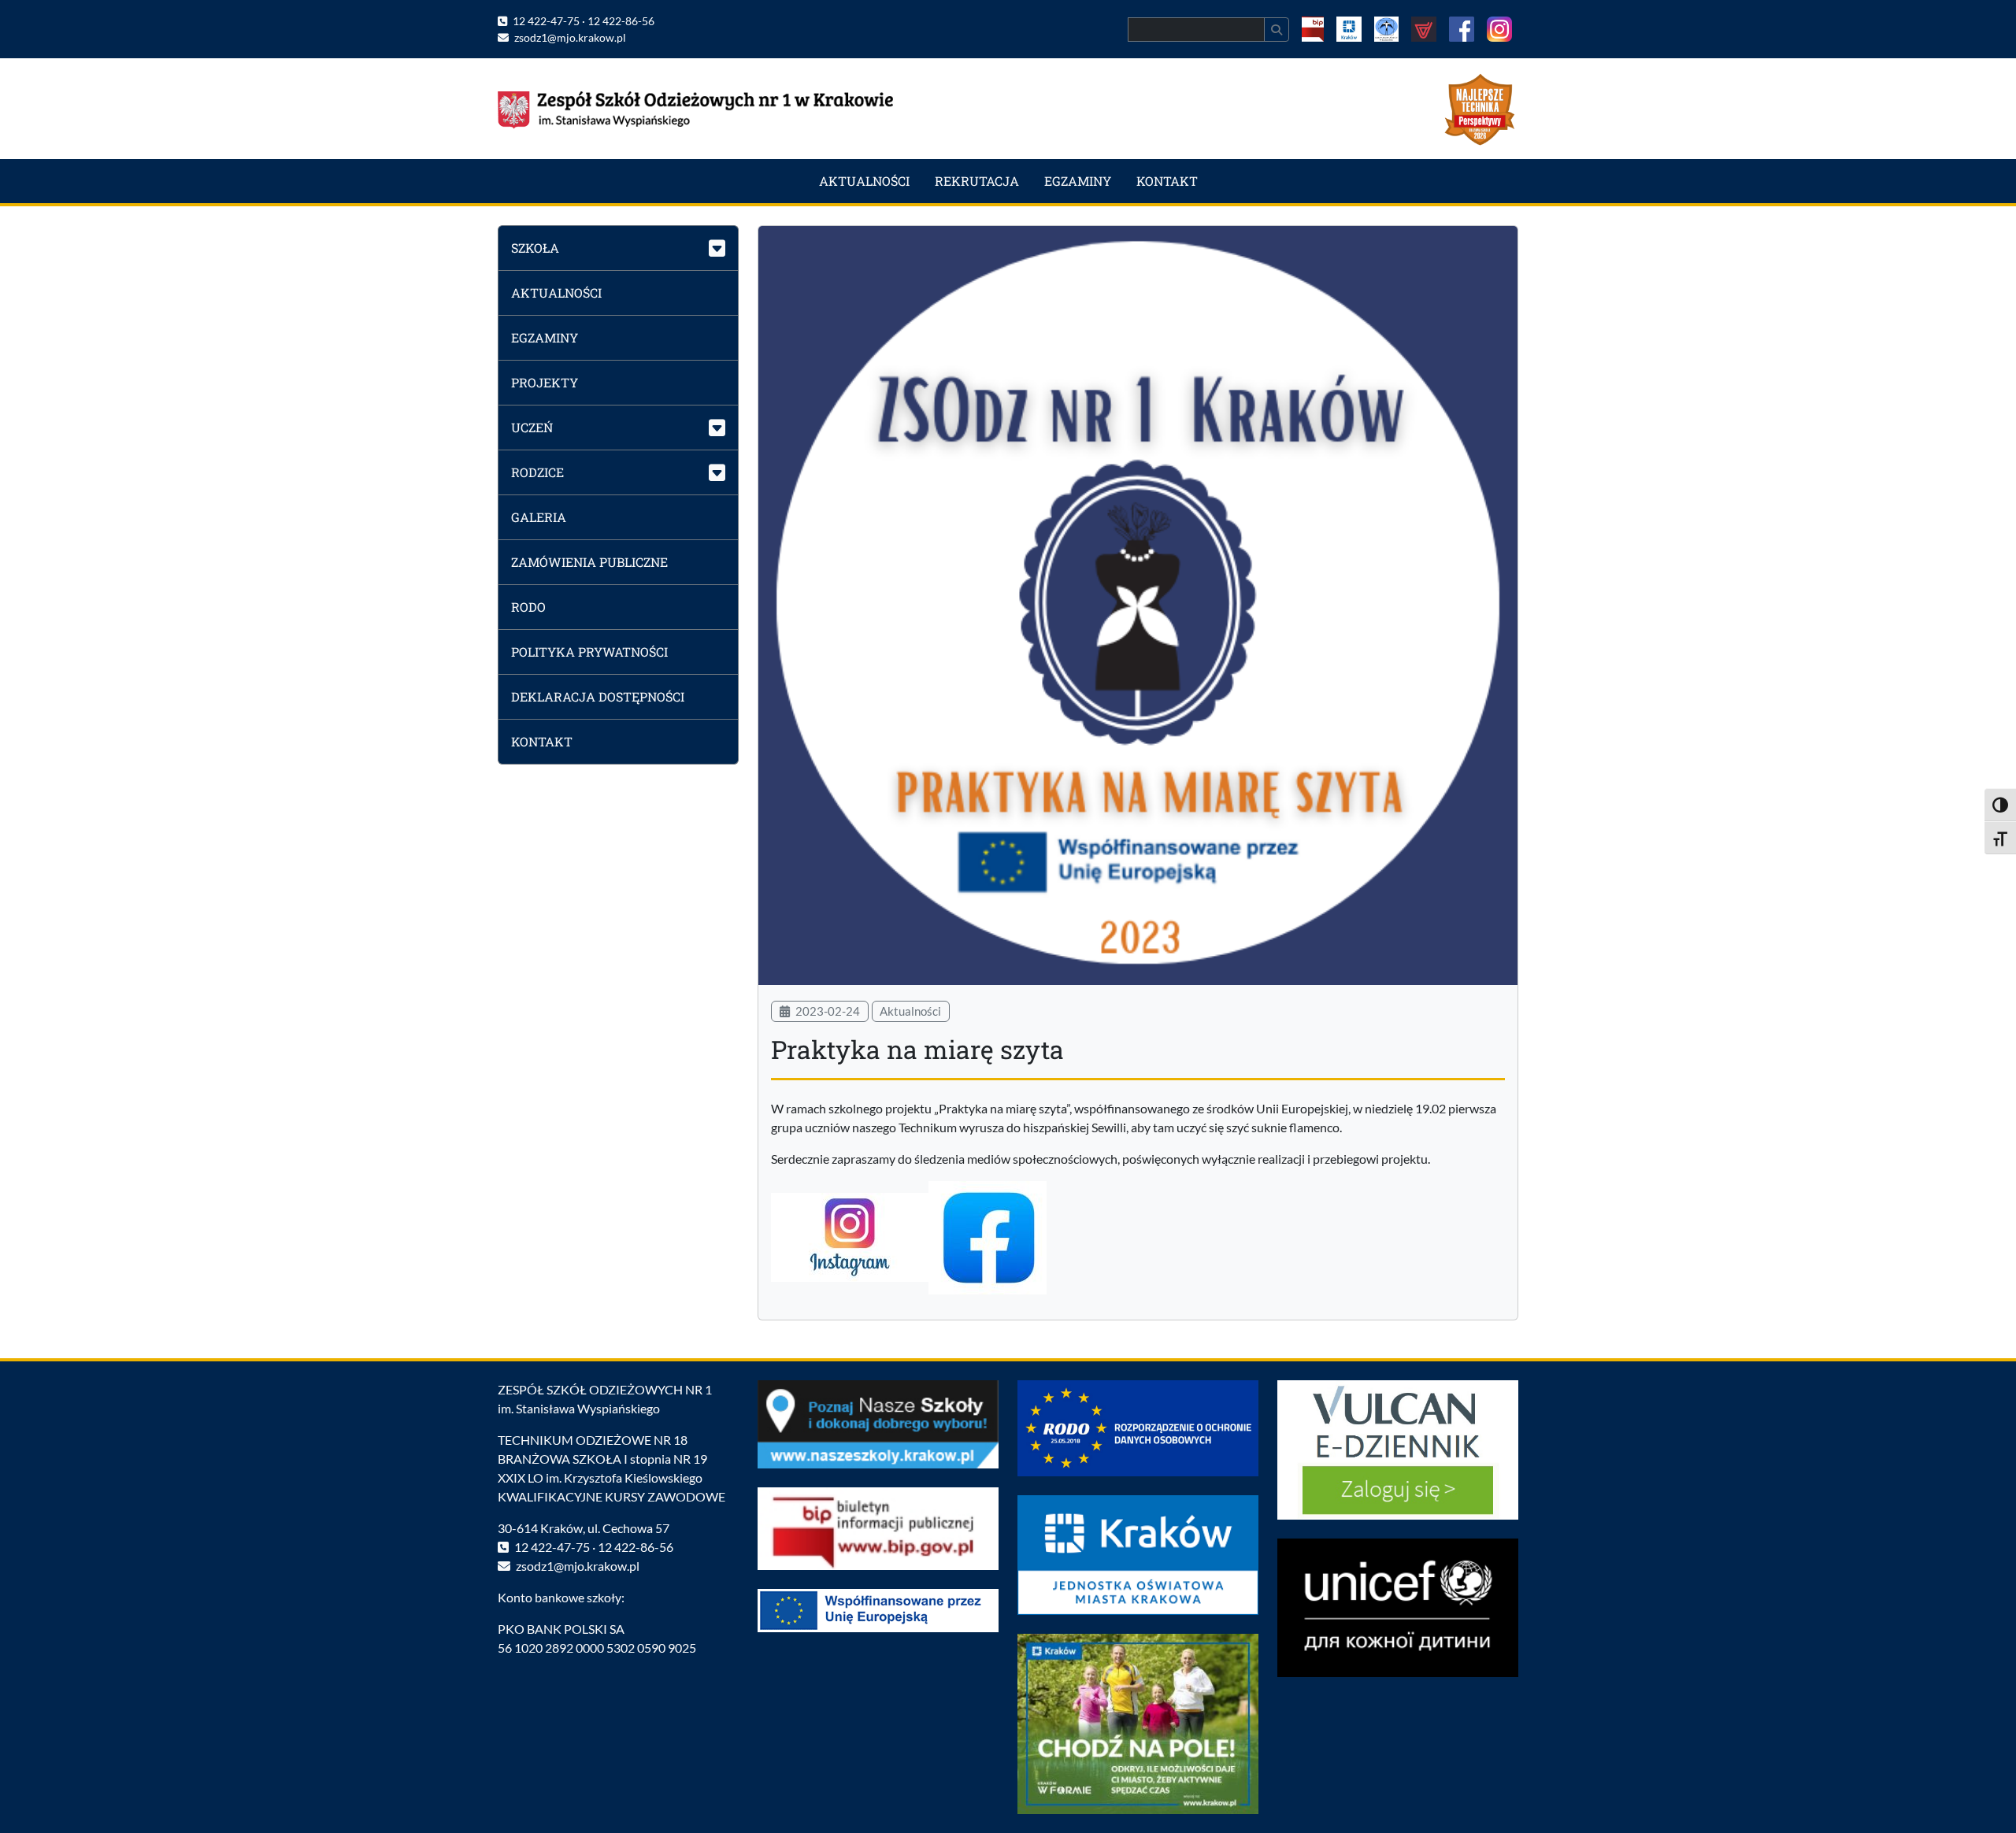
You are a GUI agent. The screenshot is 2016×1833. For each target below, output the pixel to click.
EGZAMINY (1078, 181)
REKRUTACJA (977, 181)
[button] (618, 248)
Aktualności (910, 1011)
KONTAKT (1167, 181)
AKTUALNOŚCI (864, 181)
